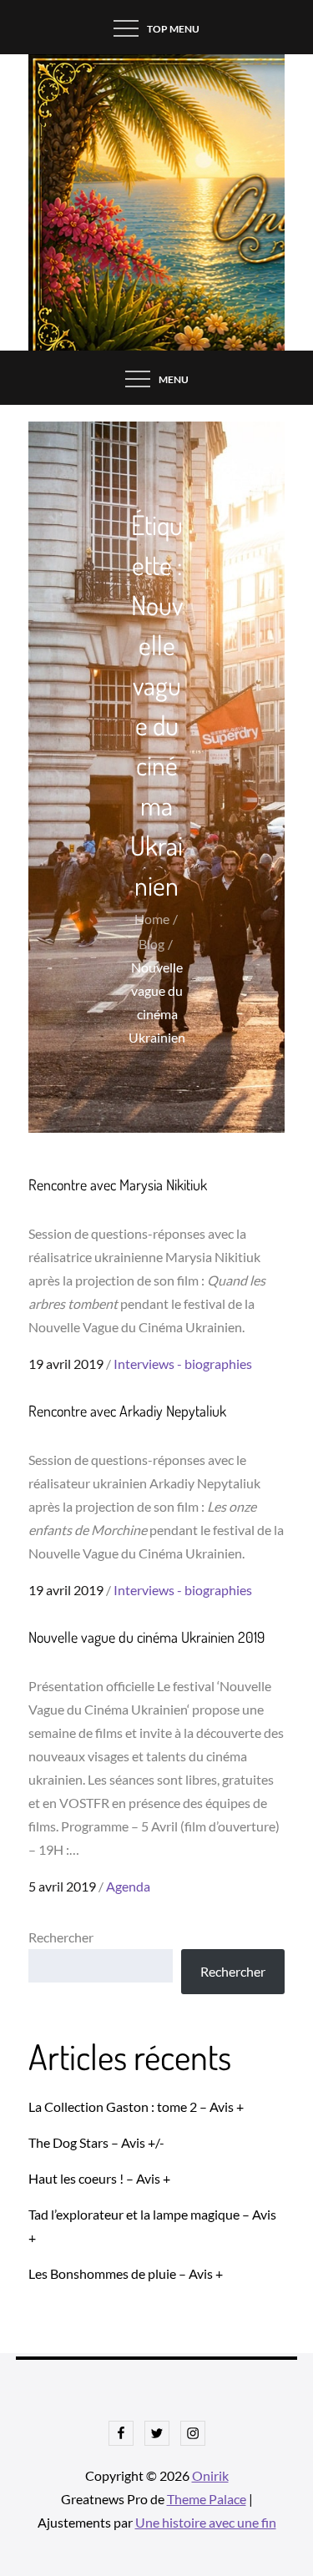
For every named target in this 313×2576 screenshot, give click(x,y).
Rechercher (61, 1937)
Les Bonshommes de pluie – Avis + (126, 2273)
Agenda (128, 1886)
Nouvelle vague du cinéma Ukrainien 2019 (146, 1637)
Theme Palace (207, 2499)
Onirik (210, 2475)
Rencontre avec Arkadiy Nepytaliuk (127, 1411)
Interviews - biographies (183, 1364)
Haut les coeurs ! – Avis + (99, 2178)
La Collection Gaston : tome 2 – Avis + (136, 2106)
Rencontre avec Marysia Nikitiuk (118, 1184)
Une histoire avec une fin (206, 2522)
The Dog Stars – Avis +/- (96, 2142)
